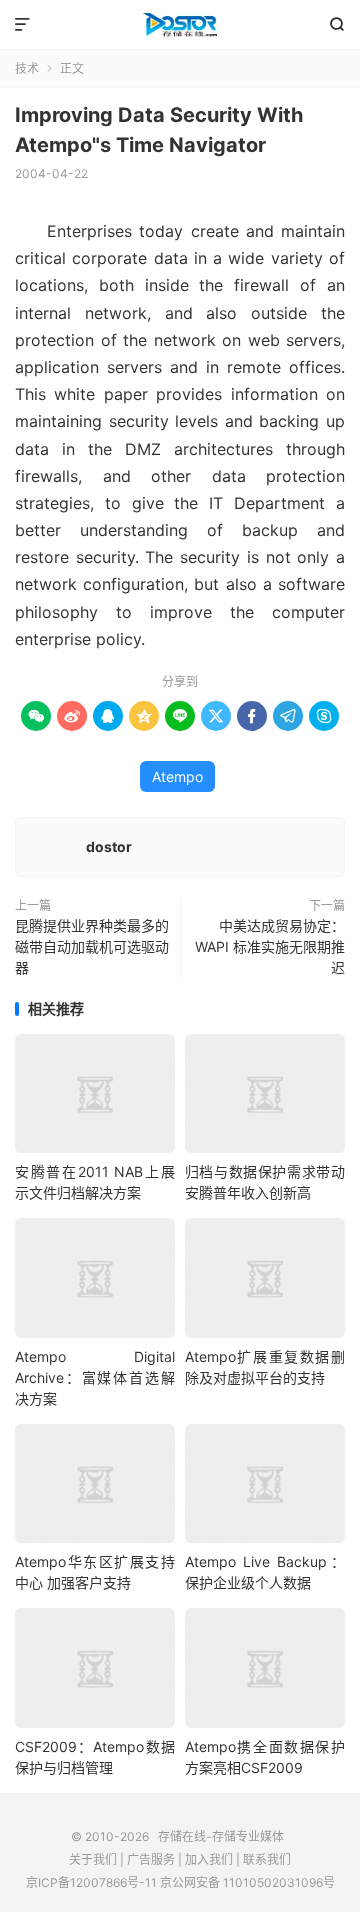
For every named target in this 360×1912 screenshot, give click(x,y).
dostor (109, 846)
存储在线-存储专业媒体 (180, 25)
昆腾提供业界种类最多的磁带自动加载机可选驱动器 (92, 946)
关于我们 (93, 1859)
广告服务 (151, 1859)
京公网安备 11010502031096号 (247, 1882)
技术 (27, 68)
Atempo (177, 776)
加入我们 (209, 1859)
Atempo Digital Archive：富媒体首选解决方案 (95, 1377)
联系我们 (267, 1859)
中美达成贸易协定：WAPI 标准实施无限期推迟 (270, 946)
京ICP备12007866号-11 (91, 1882)
